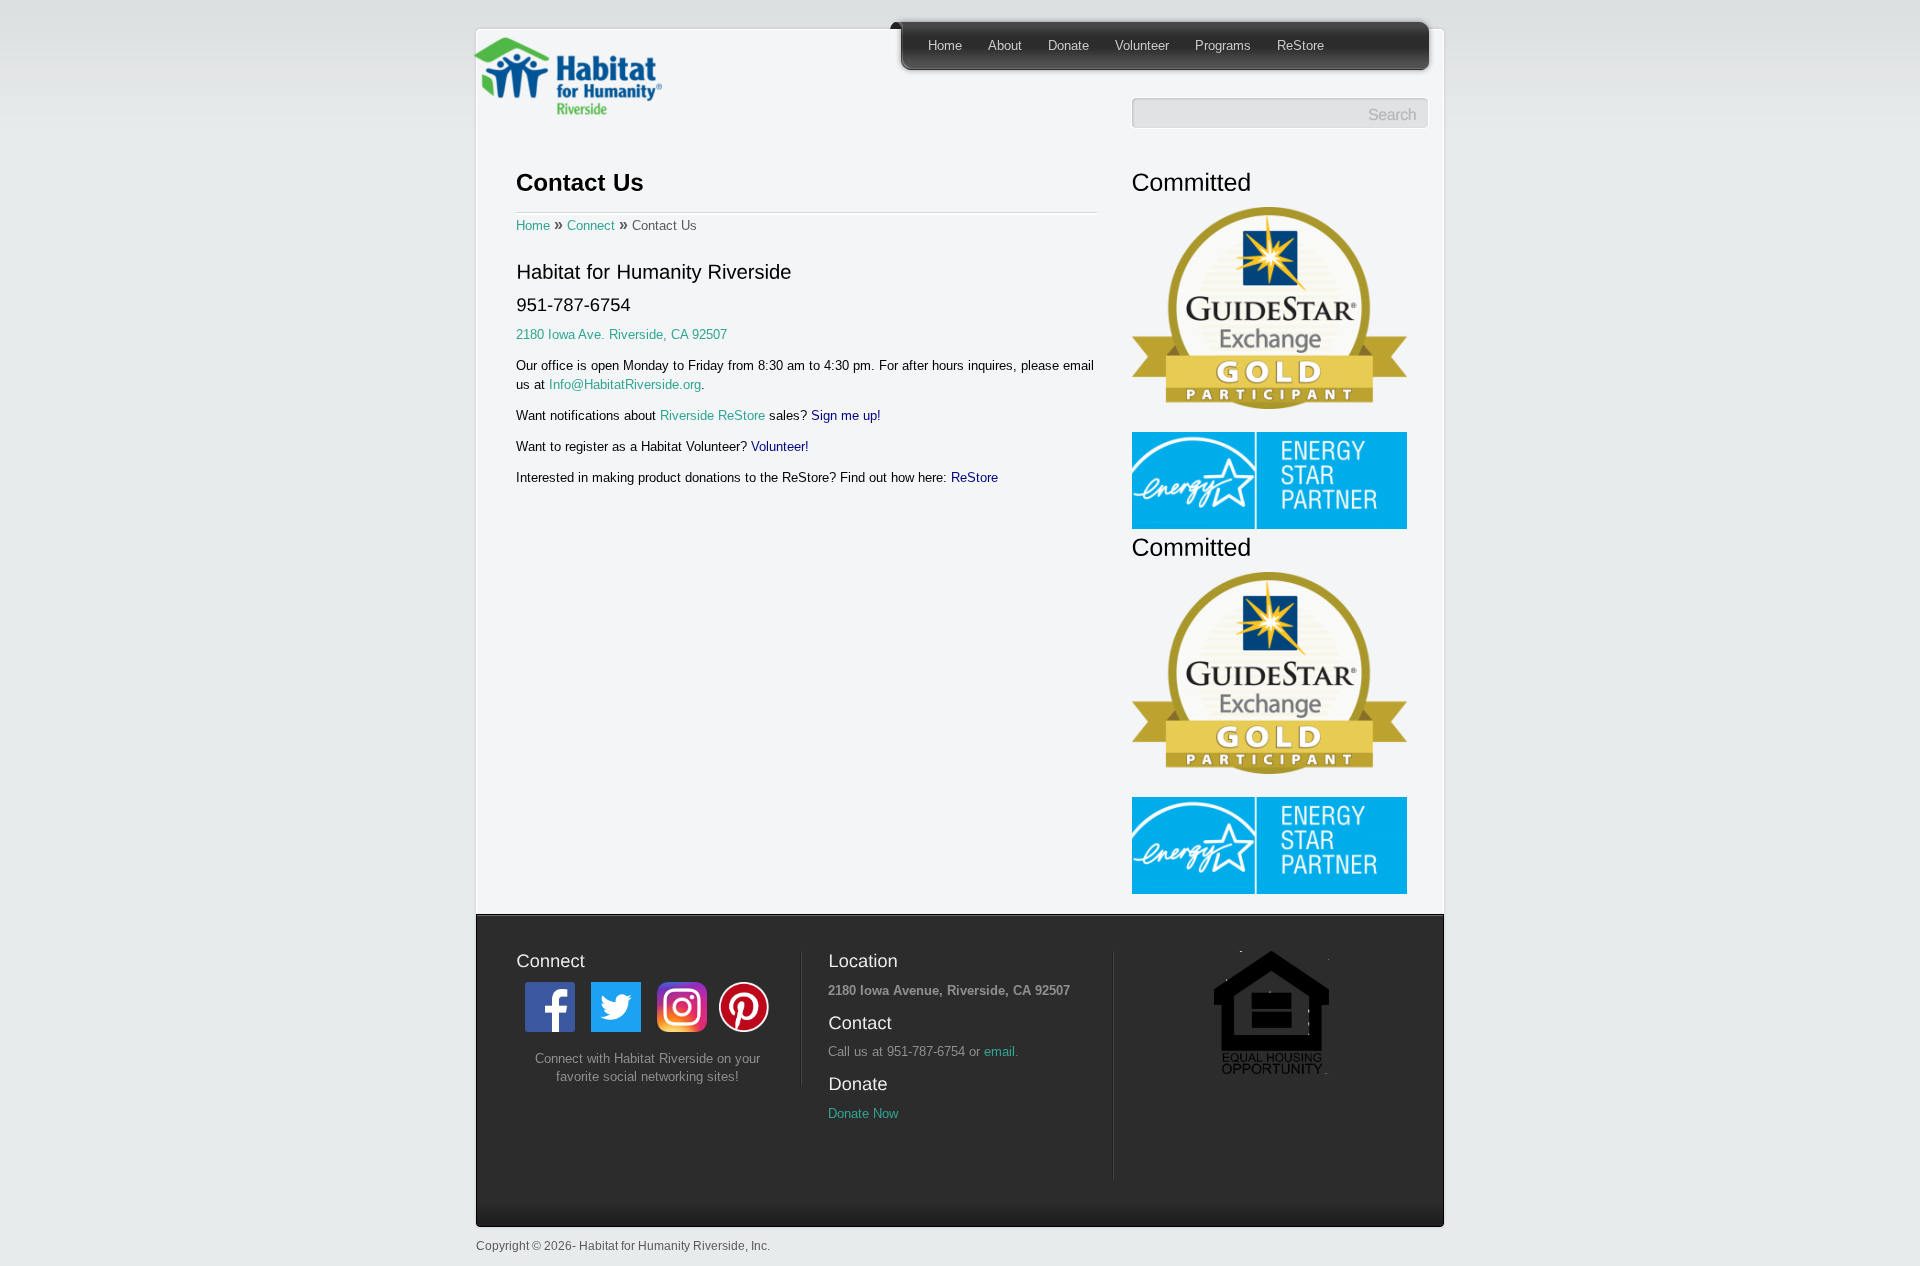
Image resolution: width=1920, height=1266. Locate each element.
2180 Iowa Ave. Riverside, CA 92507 (621, 334)
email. (1001, 1051)
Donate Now (863, 1113)
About (1005, 45)
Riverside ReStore (710, 415)
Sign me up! (846, 415)
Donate (1068, 45)
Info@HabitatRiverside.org (625, 384)
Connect (591, 225)
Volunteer (1142, 45)
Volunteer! (780, 446)
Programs (1223, 45)
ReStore (1300, 45)
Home (945, 45)
